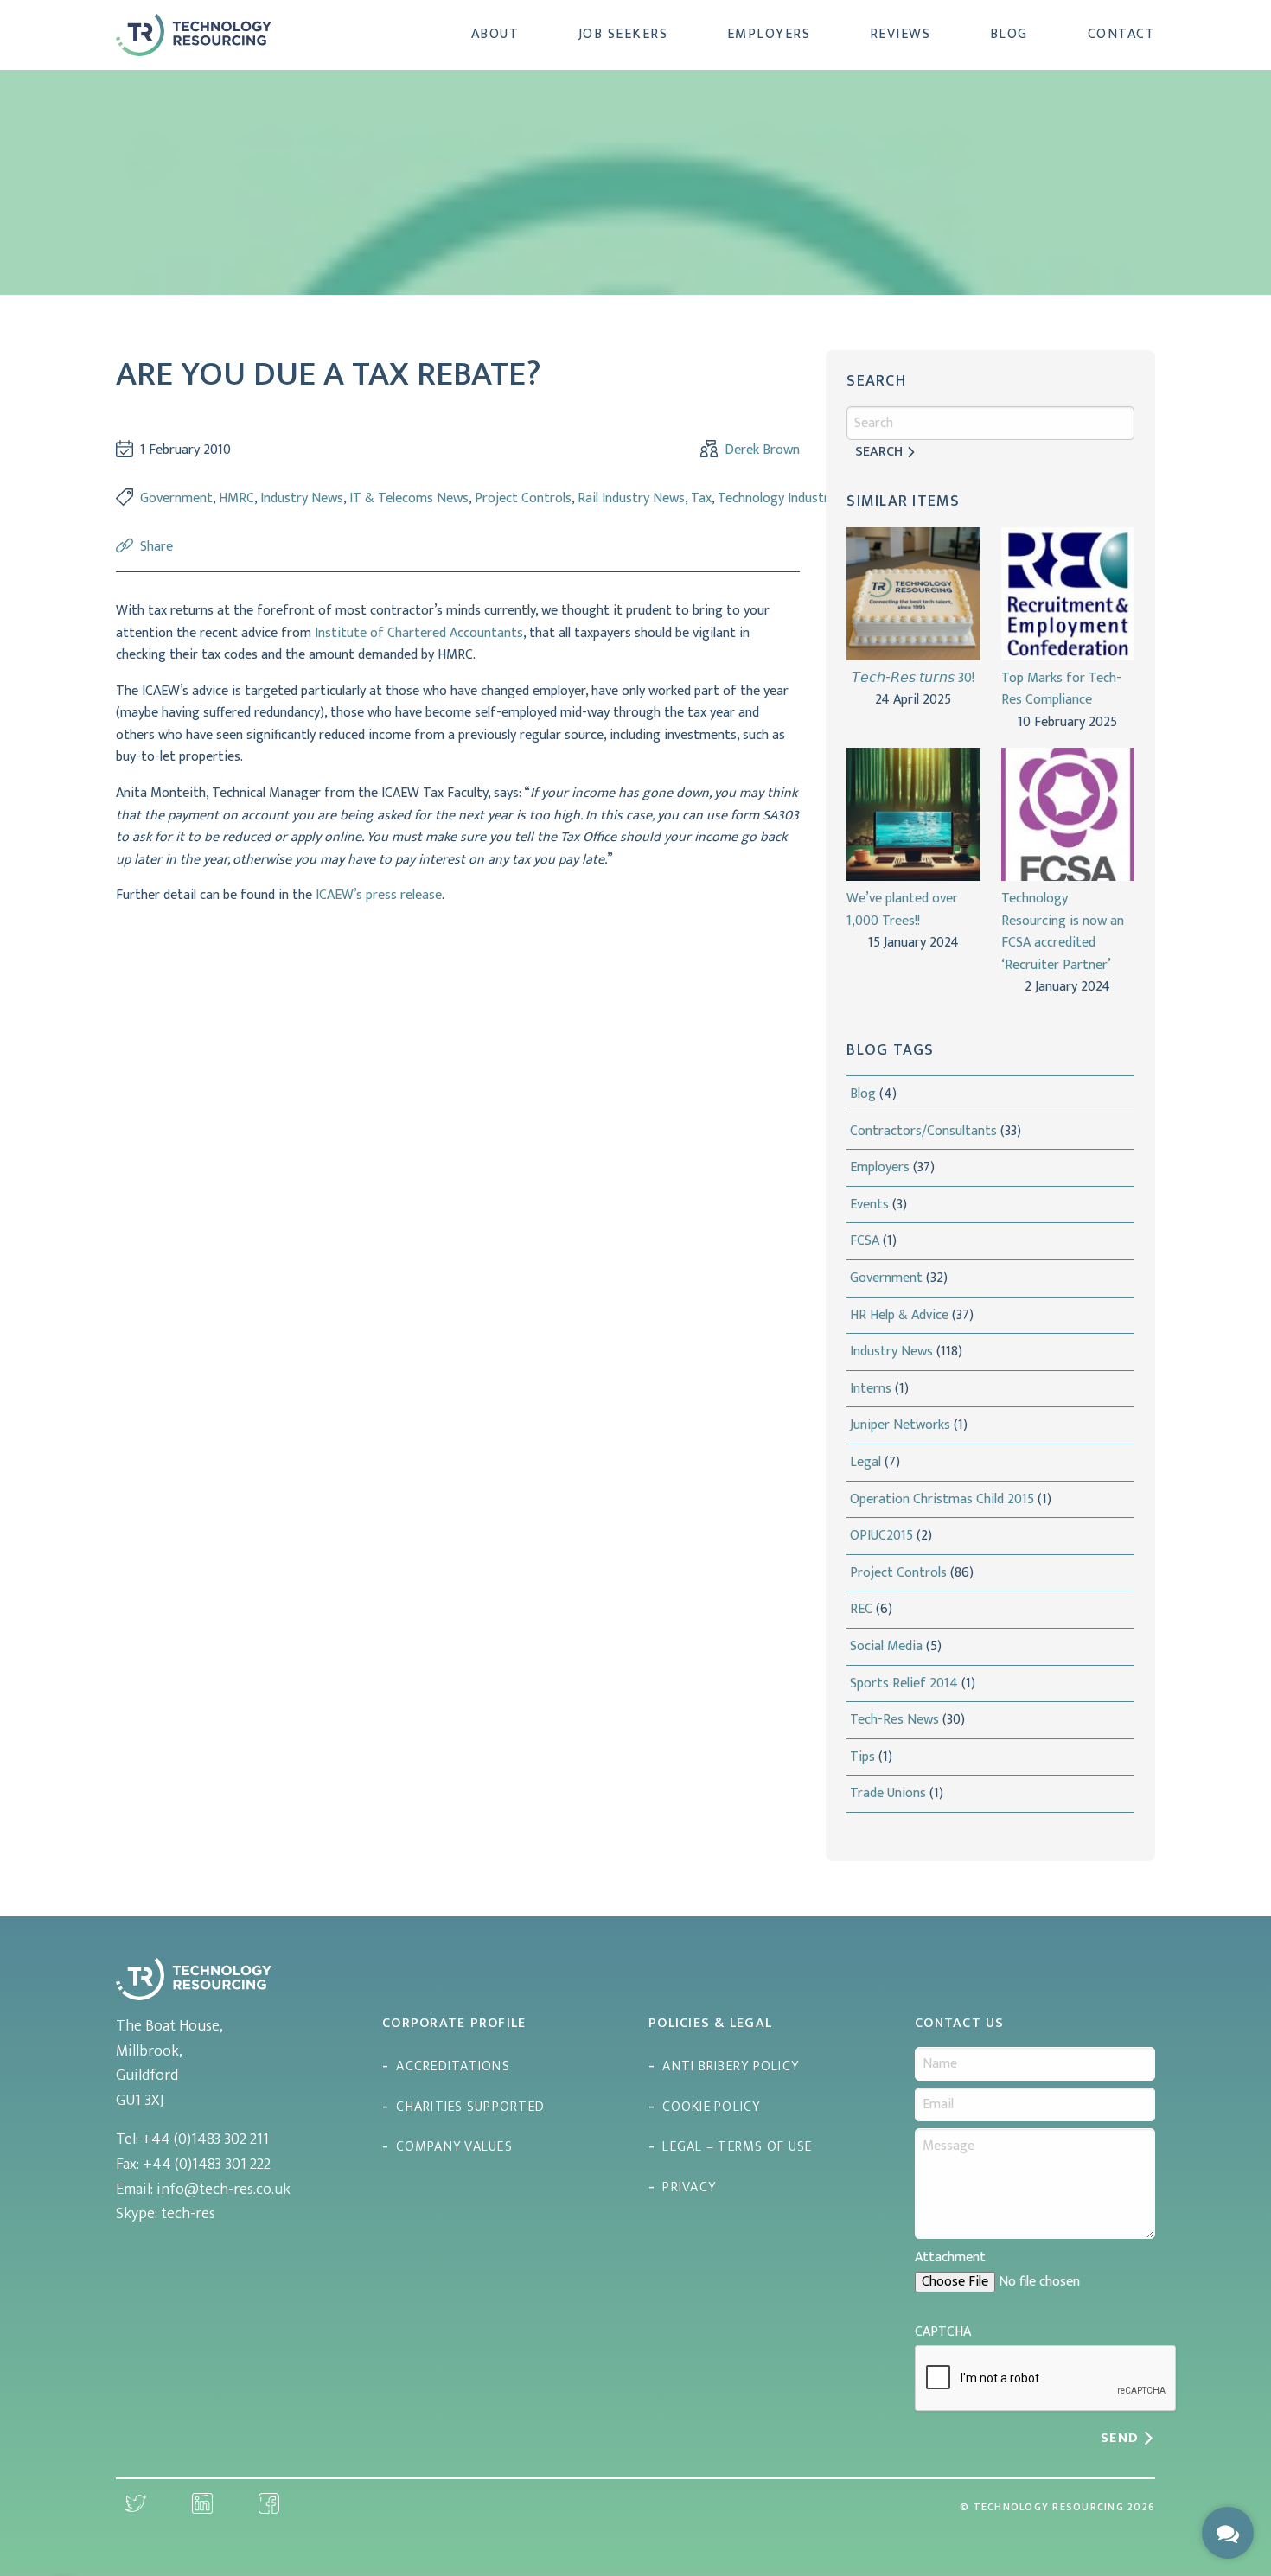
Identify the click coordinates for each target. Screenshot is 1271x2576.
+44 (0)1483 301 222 (207, 2165)
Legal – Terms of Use (737, 2147)
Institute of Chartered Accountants (419, 633)
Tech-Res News (894, 1720)
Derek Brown (762, 450)
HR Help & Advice (899, 1315)
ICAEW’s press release (379, 895)
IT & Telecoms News (409, 498)
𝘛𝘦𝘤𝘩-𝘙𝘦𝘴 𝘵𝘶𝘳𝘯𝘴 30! (913, 679)
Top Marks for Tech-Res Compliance (1061, 689)
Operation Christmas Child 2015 (942, 1499)
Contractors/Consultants (923, 1131)
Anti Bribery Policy (731, 2066)
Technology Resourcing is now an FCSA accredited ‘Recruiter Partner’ (1063, 932)
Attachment (950, 2257)
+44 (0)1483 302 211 (205, 2139)
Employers (769, 34)
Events (869, 1205)
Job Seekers (623, 34)
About (495, 34)
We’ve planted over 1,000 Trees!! (902, 910)
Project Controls (523, 498)
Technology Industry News (794, 498)
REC (861, 1609)
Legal (865, 1462)
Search (879, 452)
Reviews (901, 34)
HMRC (236, 498)
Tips (862, 1757)
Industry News (302, 498)
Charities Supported (470, 2107)
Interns (871, 1389)
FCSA (865, 1241)
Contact (1122, 34)
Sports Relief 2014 (904, 1683)
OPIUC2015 (881, 1536)
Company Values (454, 2147)
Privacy (689, 2187)
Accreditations (453, 2066)
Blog (1009, 34)
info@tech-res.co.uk (224, 2190)
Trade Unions (888, 1793)
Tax (701, 498)
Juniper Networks (900, 1425)
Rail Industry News (631, 498)
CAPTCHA (943, 2332)
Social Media (886, 1646)
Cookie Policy (711, 2107)
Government (176, 498)
